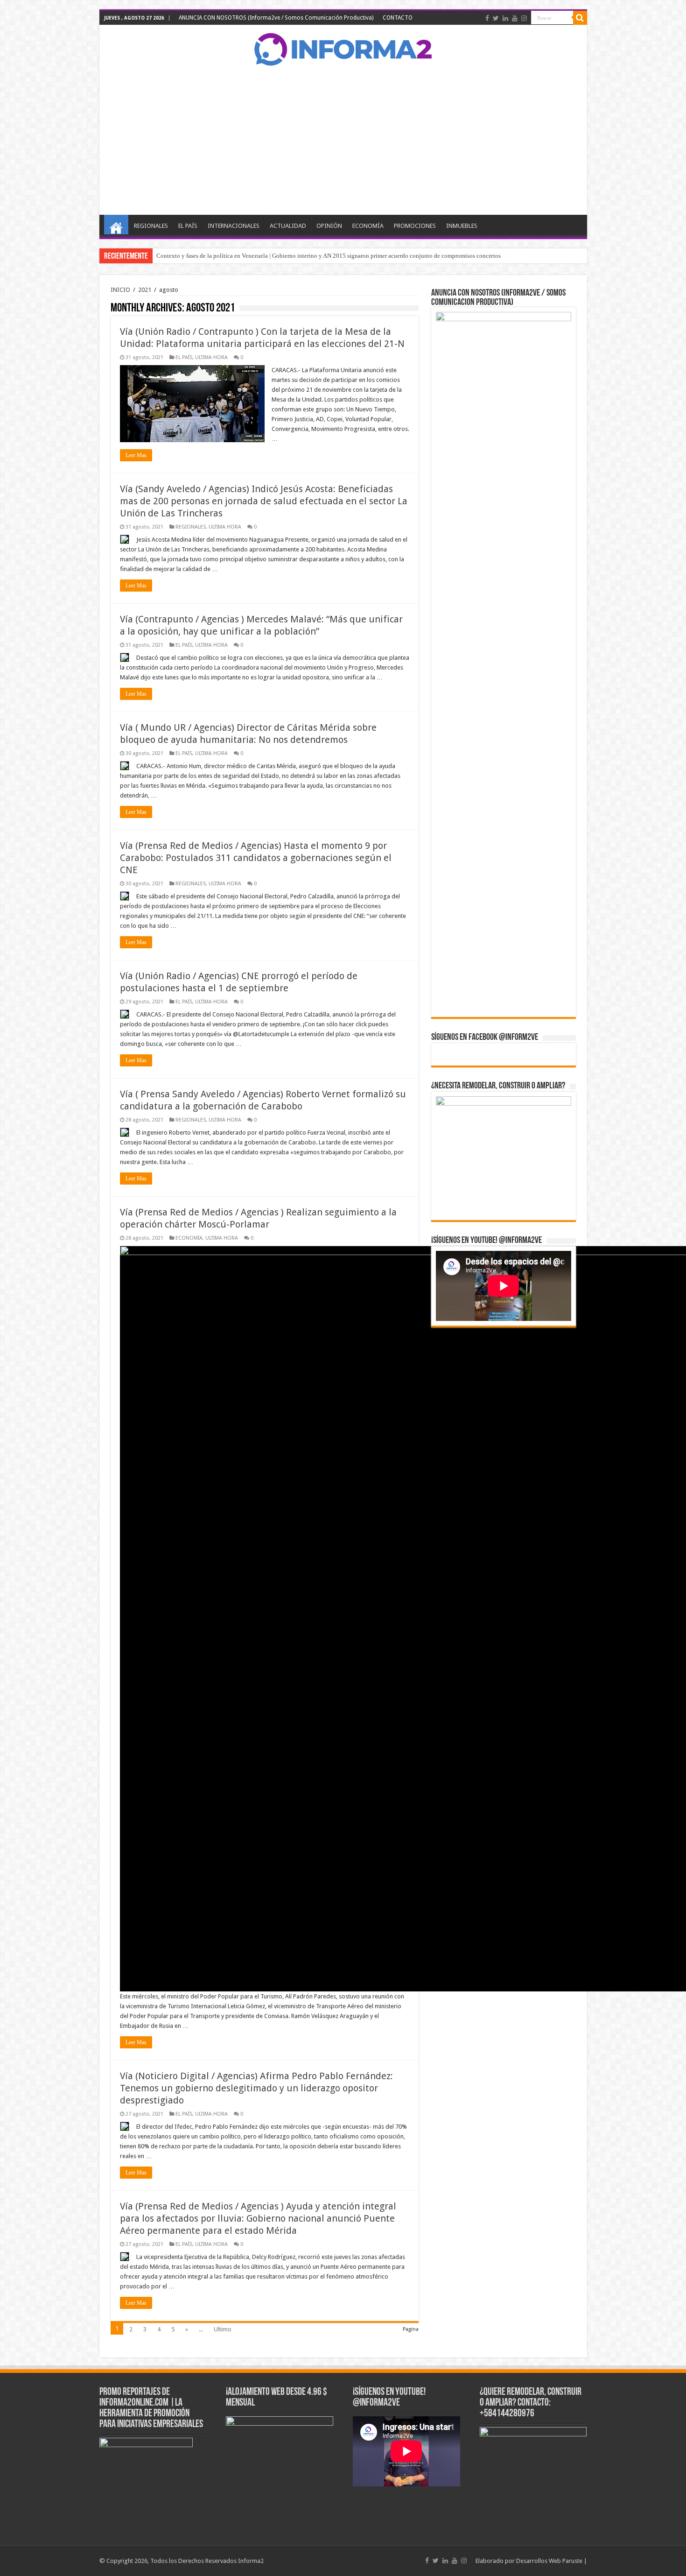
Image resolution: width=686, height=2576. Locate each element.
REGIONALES (151, 226)
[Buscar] (580, 18)
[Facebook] (487, 18)
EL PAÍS (188, 226)
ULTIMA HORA (211, 357)
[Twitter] (496, 18)
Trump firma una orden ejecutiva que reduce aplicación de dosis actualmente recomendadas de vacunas (287, 256)
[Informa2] (343, 48)
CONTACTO (398, 18)
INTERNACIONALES (234, 226)
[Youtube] (515, 18)
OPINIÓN (329, 226)
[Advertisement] (343, 140)
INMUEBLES (462, 226)
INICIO (116, 225)
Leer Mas (136, 455)
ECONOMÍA (368, 226)
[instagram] (524, 18)
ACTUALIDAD (288, 226)
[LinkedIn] (505, 18)
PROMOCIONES (415, 226)
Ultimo (223, 2329)
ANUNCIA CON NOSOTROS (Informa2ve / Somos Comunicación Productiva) (276, 18)
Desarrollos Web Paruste (549, 2561)
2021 (145, 290)
